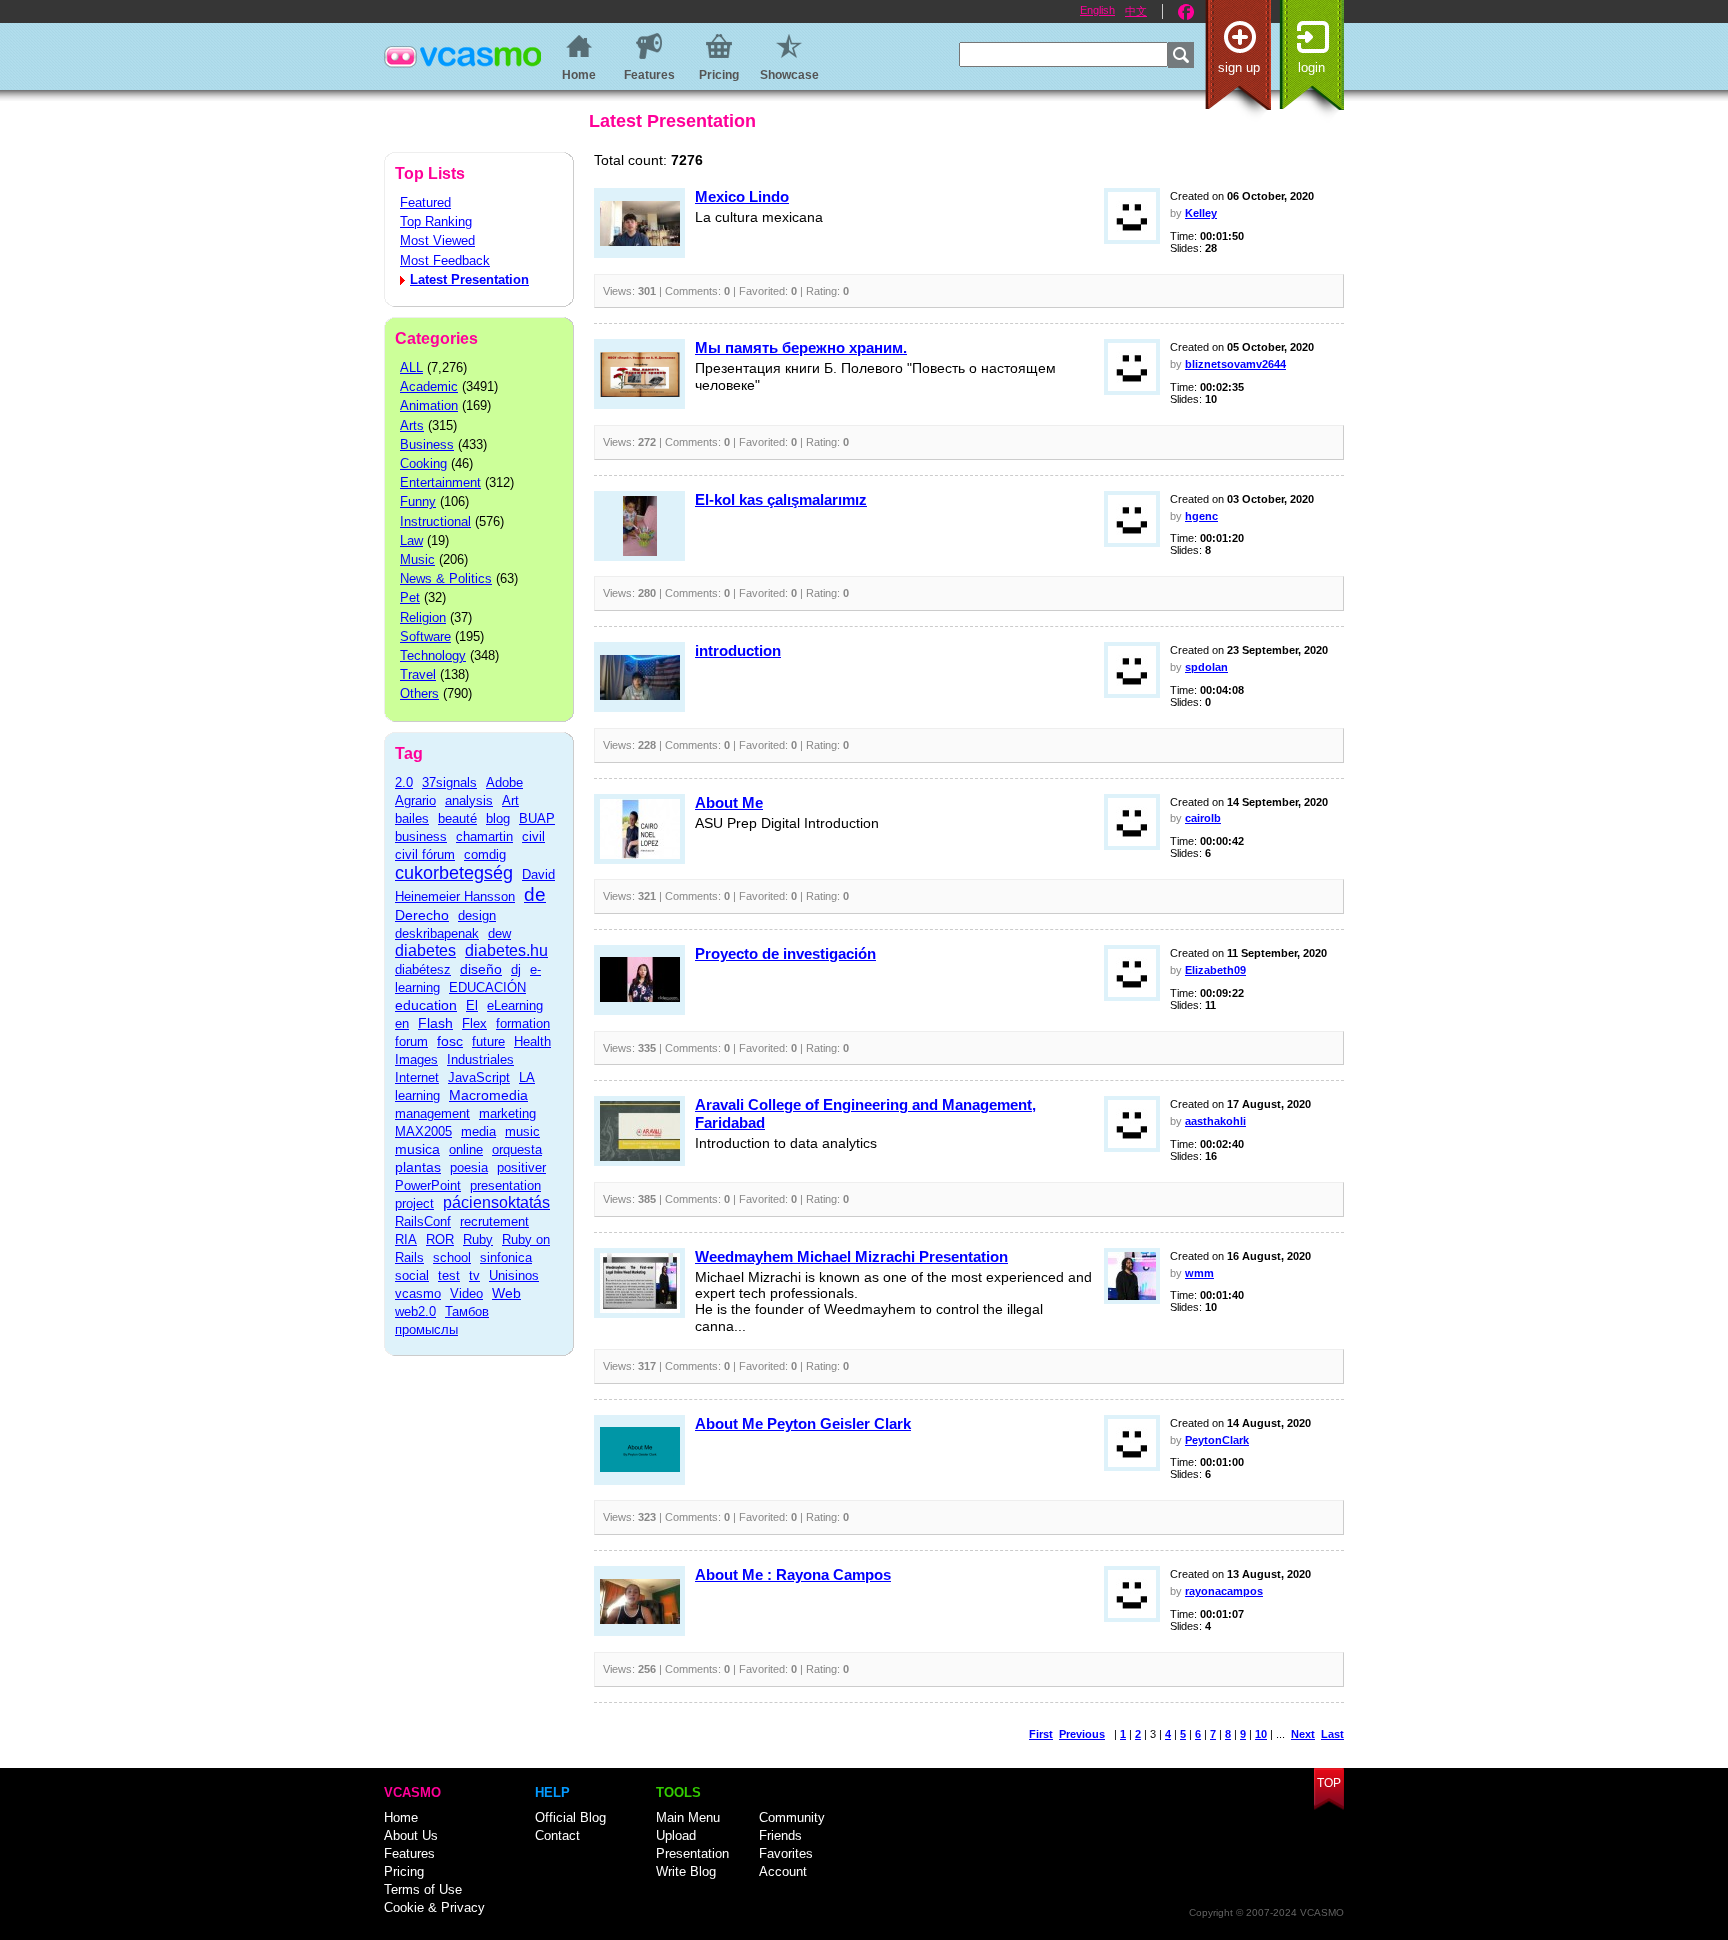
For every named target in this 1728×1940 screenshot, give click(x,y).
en (402, 1023)
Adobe (504, 782)
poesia (469, 1167)
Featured (425, 202)
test (449, 1275)
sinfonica (506, 1257)
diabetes (425, 950)
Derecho (422, 915)
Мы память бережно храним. (801, 347)
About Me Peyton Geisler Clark (803, 1423)
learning (417, 1095)
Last (1332, 1734)
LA (527, 1077)
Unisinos (514, 1275)
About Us (411, 1835)
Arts (412, 425)
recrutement (494, 1221)
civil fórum (425, 854)
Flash (435, 1023)
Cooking (423, 463)
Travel (418, 674)
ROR (440, 1239)
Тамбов (467, 1311)
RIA (406, 1239)
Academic (429, 386)
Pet (410, 597)
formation (523, 1023)
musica (417, 1149)
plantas (418, 1167)
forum (411, 1041)
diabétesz (423, 969)
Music (417, 559)
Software (425, 636)
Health (532, 1041)
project (414, 1203)
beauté (457, 818)
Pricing (404, 1871)
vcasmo (418, 1293)
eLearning (515, 1005)
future (488, 1041)
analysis (469, 800)
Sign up (1239, 67)
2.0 (404, 782)
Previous (1082, 1734)
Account (783, 1871)
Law (411, 540)
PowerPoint (428, 1185)
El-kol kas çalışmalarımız (781, 499)
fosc (450, 1041)
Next (1303, 1734)
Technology (433, 655)
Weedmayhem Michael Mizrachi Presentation (851, 1256)
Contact (557, 1835)
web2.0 (415, 1311)
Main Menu (688, 1817)
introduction (738, 650)
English (1097, 10)
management (432, 1113)
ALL (411, 367)
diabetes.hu (506, 950)
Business (427, 444)
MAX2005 (423, 1131)
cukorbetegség (454, 873)
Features (409, 1853)
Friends (780, 1835)
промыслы (426, 1329)
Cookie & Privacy (434, 1907)
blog (498, 818)
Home (401, 1817)
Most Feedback (445, 260)
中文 (1136, 11)
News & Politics (446, 578)
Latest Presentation (469, 279)
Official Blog (570, 1817)
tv (474, 1275)
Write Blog (686, 1871)
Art (510, 800)
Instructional (435, 521)
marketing (507, 1113)
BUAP (537, 818)
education (426, 1005)
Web (506, 1293)
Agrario (415, 800)
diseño (481, 969)
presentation (505, 1185)
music (522, 1131)
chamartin (484, 836)
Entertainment (440, 482)
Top (1329, 1783)
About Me (729, 802)
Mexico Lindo (742, 196)
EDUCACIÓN (487, 987)
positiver (521, 1167)
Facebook (1186, 12)
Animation (429, 405)
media (478, 1131)
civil (533, 836)
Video (466, 1293)
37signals (449, 782)
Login (1311, 67)
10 (1261, 1734)
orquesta (517, 1149)
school (452, 1257)
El (472, 1005)
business (421, 836)
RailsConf (423, 1221)
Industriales (480, 1059)
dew (499, 933)
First (1041, 1734)
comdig (485, 854)
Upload (676, 1835)
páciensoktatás (496, 1202)
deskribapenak (437, 933)
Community (792, 1817)
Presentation (692, 1853)
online (466, 1149)
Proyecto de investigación (785, 953)
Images (416, 1059)
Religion (423, 617)
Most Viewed (437, 240)
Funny (418, 501)
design (477, 915)
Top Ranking (436, 221)
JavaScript (479, 1077)
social (412, 1275)
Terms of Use (423, 1889)
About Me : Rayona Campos (793, 1574)
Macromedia (488, 1095)
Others (419, 693)
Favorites (786, 1853)
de (535, 894)
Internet (417, 1077)
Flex (474, 1023)
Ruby (478, 1239)
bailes (412, 818)
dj (516, 969)
